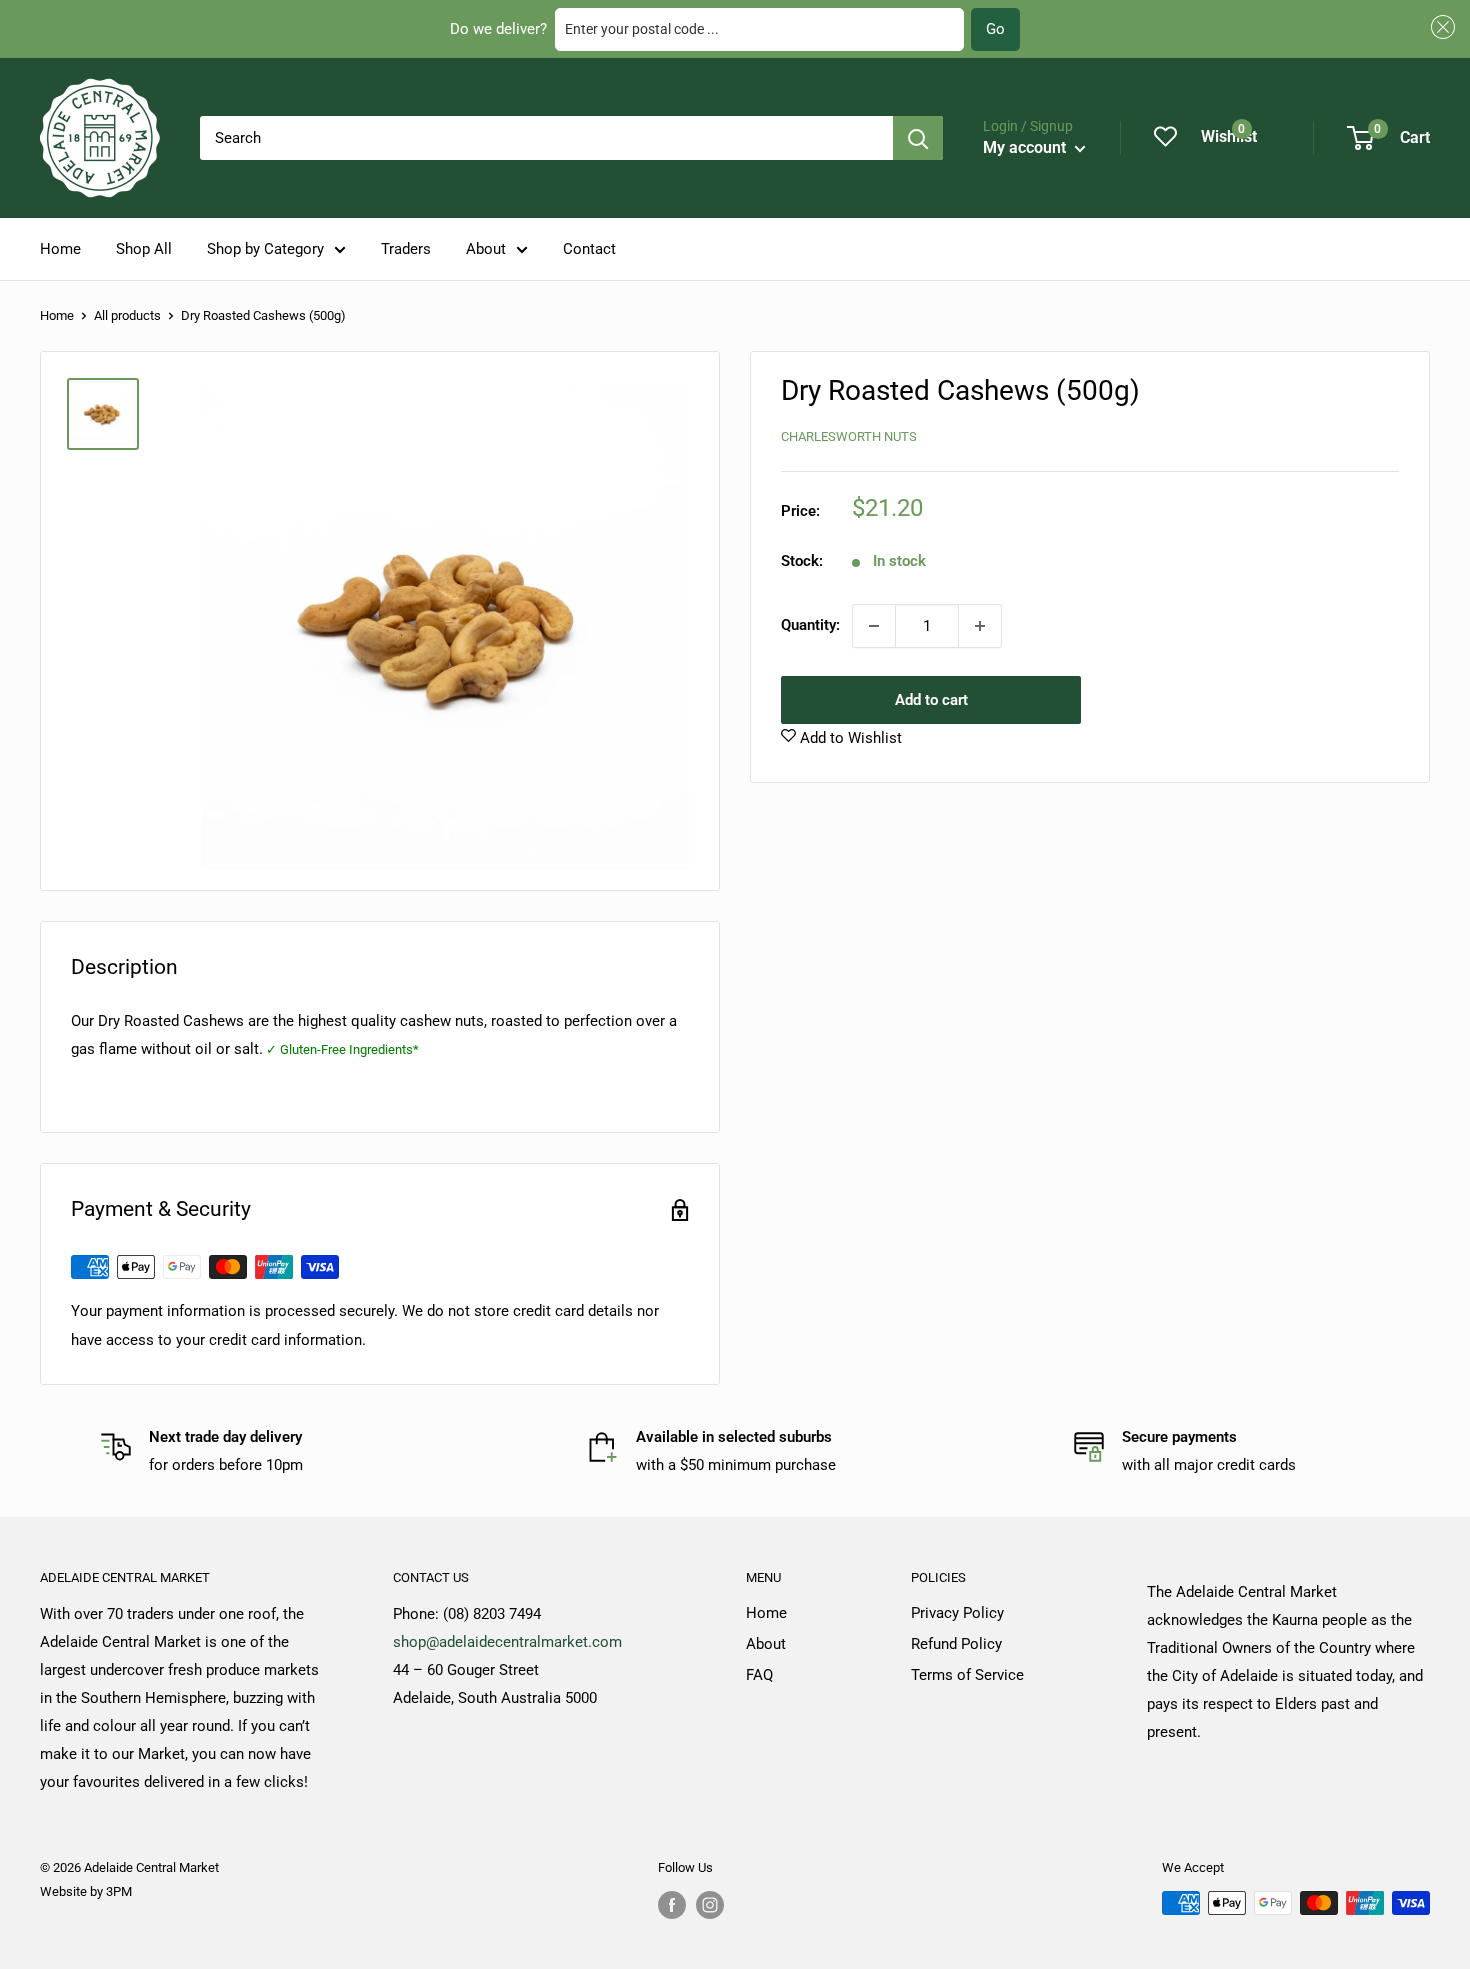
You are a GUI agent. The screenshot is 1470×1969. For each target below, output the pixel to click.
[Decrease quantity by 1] (874, 626)
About (486, 249)
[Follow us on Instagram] (710, 1905)
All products (127, 315)
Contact (589, 249)
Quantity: (810, 626)
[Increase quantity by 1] (980, 626)
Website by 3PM (86, 1891)
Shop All (144, 249)
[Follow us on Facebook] (672, 1905)
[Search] (918, 138)
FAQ (759, 1675)
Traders (406, 249)
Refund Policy (956, 1644)
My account (1026, 147)
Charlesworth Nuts (849, 436)
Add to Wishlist (849, 738)
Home (60, 249)
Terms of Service (967, 1675)
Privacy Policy (957, 1613)
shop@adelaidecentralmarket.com (507, 1642)
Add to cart (931, 700)
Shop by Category (265, 249)
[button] (1440, 27)
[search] (546, 138)
